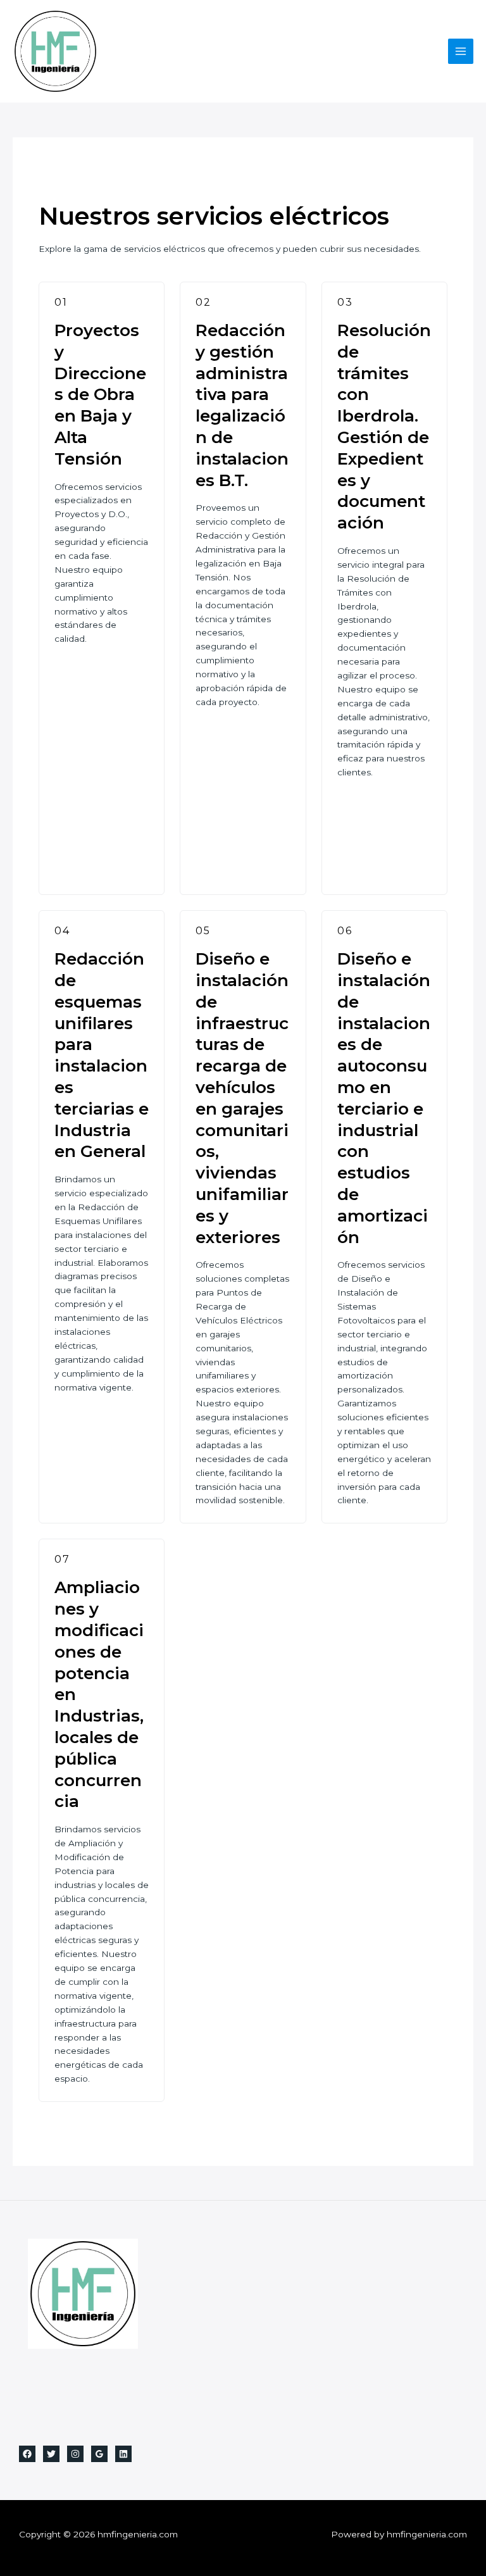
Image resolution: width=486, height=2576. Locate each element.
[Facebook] (27, 2454)
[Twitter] (51, 2454)
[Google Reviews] (99, 2454)
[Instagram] (75, 2454)
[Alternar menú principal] (461, 52)
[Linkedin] (123, 2454)
